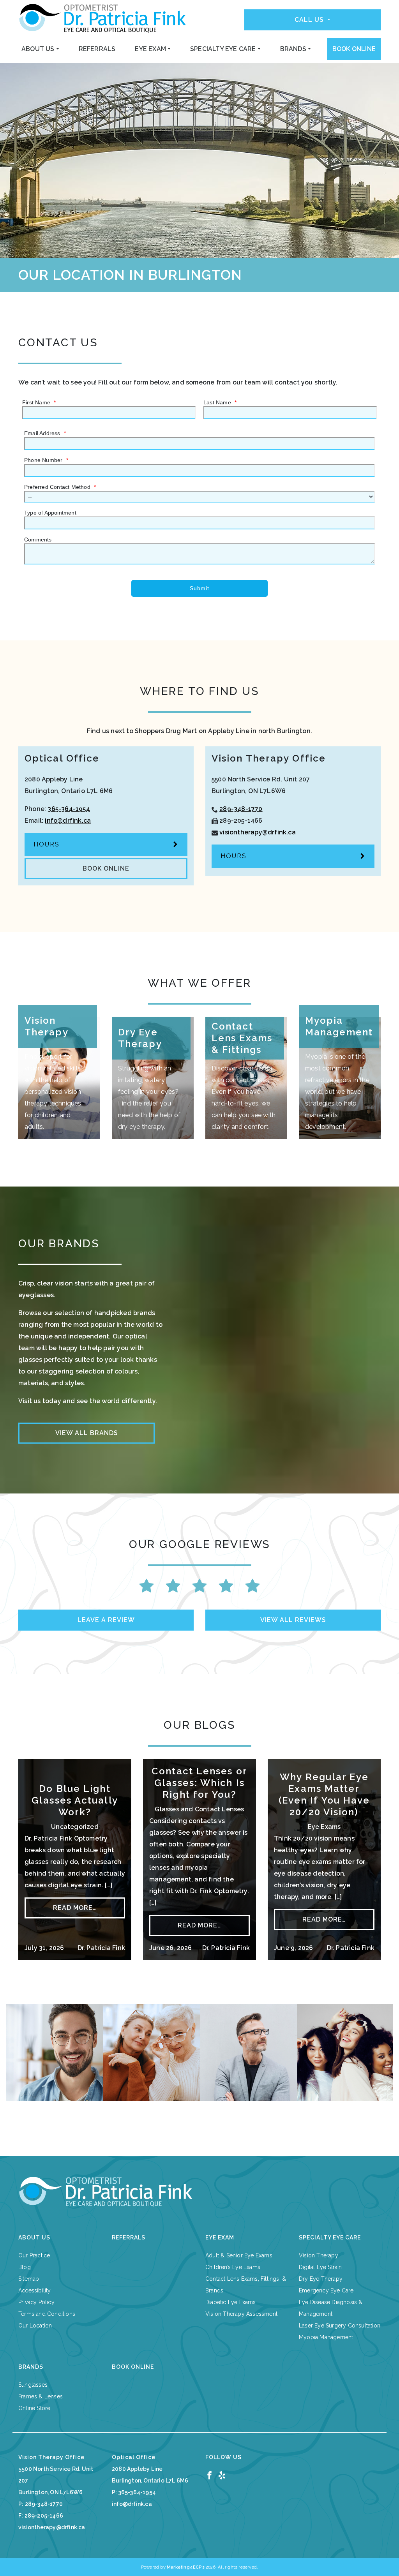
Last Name (220, 402)
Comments (38, 540)
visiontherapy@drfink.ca (258, 832)
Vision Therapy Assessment (241, 2314)
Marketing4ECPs (186, 2567)
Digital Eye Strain (320, 2267)
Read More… (75, 1908)
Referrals (97, 49)
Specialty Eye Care (223, 49)
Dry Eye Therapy (321, 2279)
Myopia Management (326, 2337)
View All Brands (87, 1433)
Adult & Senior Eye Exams (239, 2255)
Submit (199, 588)
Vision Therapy (319, 2255)
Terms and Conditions (47, 2314)
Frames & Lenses (41, 2396)
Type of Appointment (50, 513)
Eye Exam (150, 49)
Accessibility (35, 2290)
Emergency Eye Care (326, 2290)
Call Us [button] (310, 20)
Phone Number (46, 460)
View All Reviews (293, 1620)
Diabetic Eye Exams (231, 2302)
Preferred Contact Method (60, 487)
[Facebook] (209, 2475)
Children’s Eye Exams (233, 2267)
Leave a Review (106, 1620)
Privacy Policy (36, 2302)
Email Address (45, 433)
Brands (293, 49)
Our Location (35, 2326)
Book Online (354, 49)
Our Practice (34, 2255)
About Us (38, 49)
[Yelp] (222, 2475)
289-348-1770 (241, 809)
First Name (39, 402)
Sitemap (29, 2279)
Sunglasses (33, 2385)
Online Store (34, 2408)
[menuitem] (40, 49)
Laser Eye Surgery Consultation (340, 2326)
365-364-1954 (69, 809)
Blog (25, 2267)
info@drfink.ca (68, 821)
